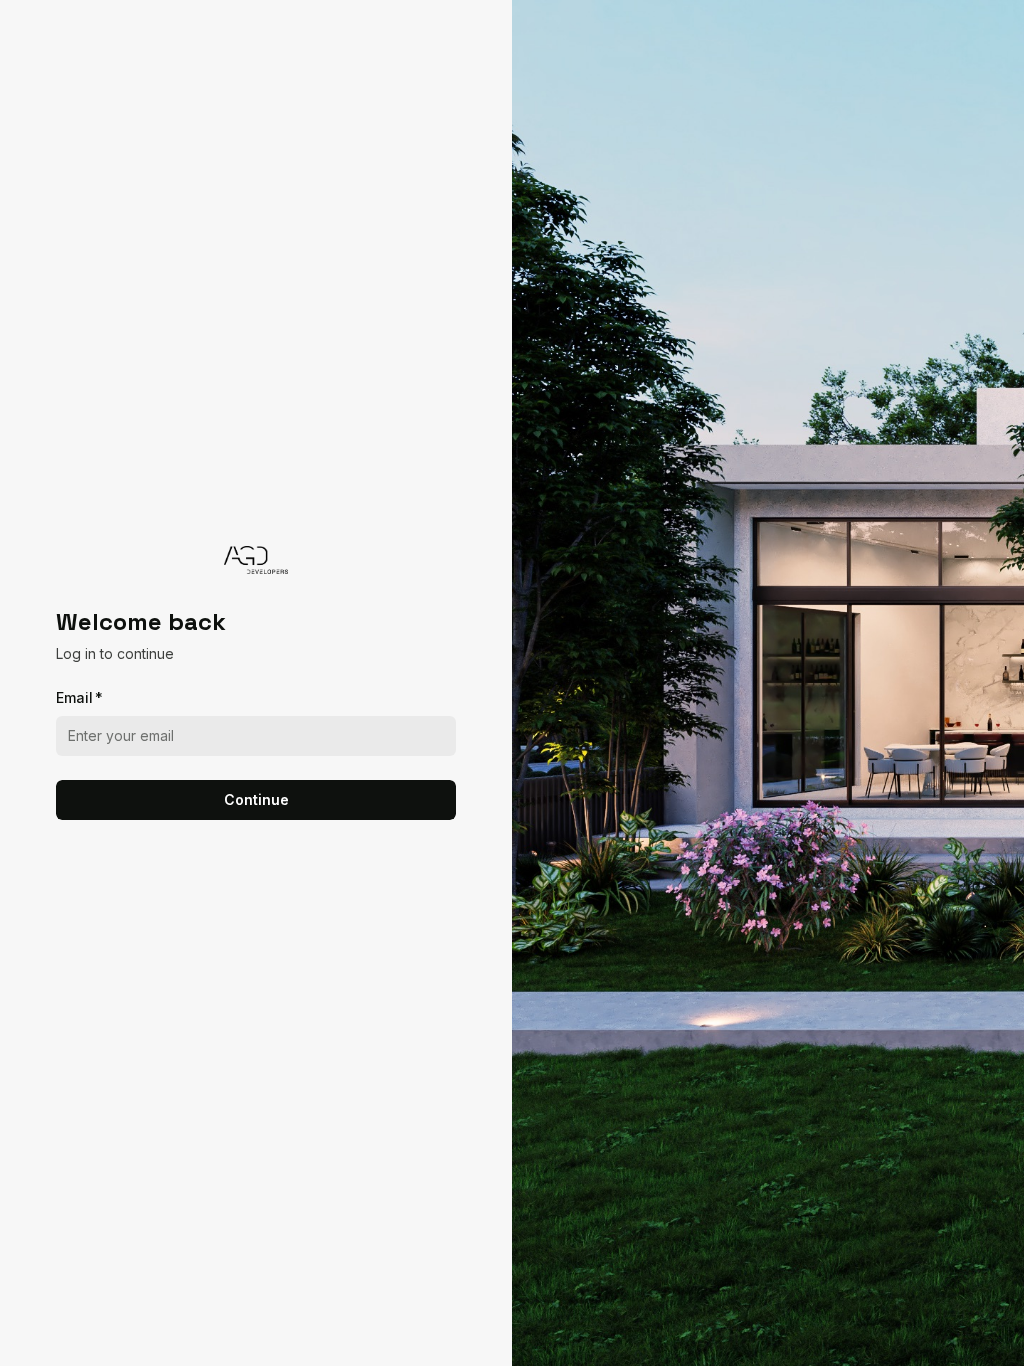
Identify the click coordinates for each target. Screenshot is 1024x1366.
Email (79, 697)
